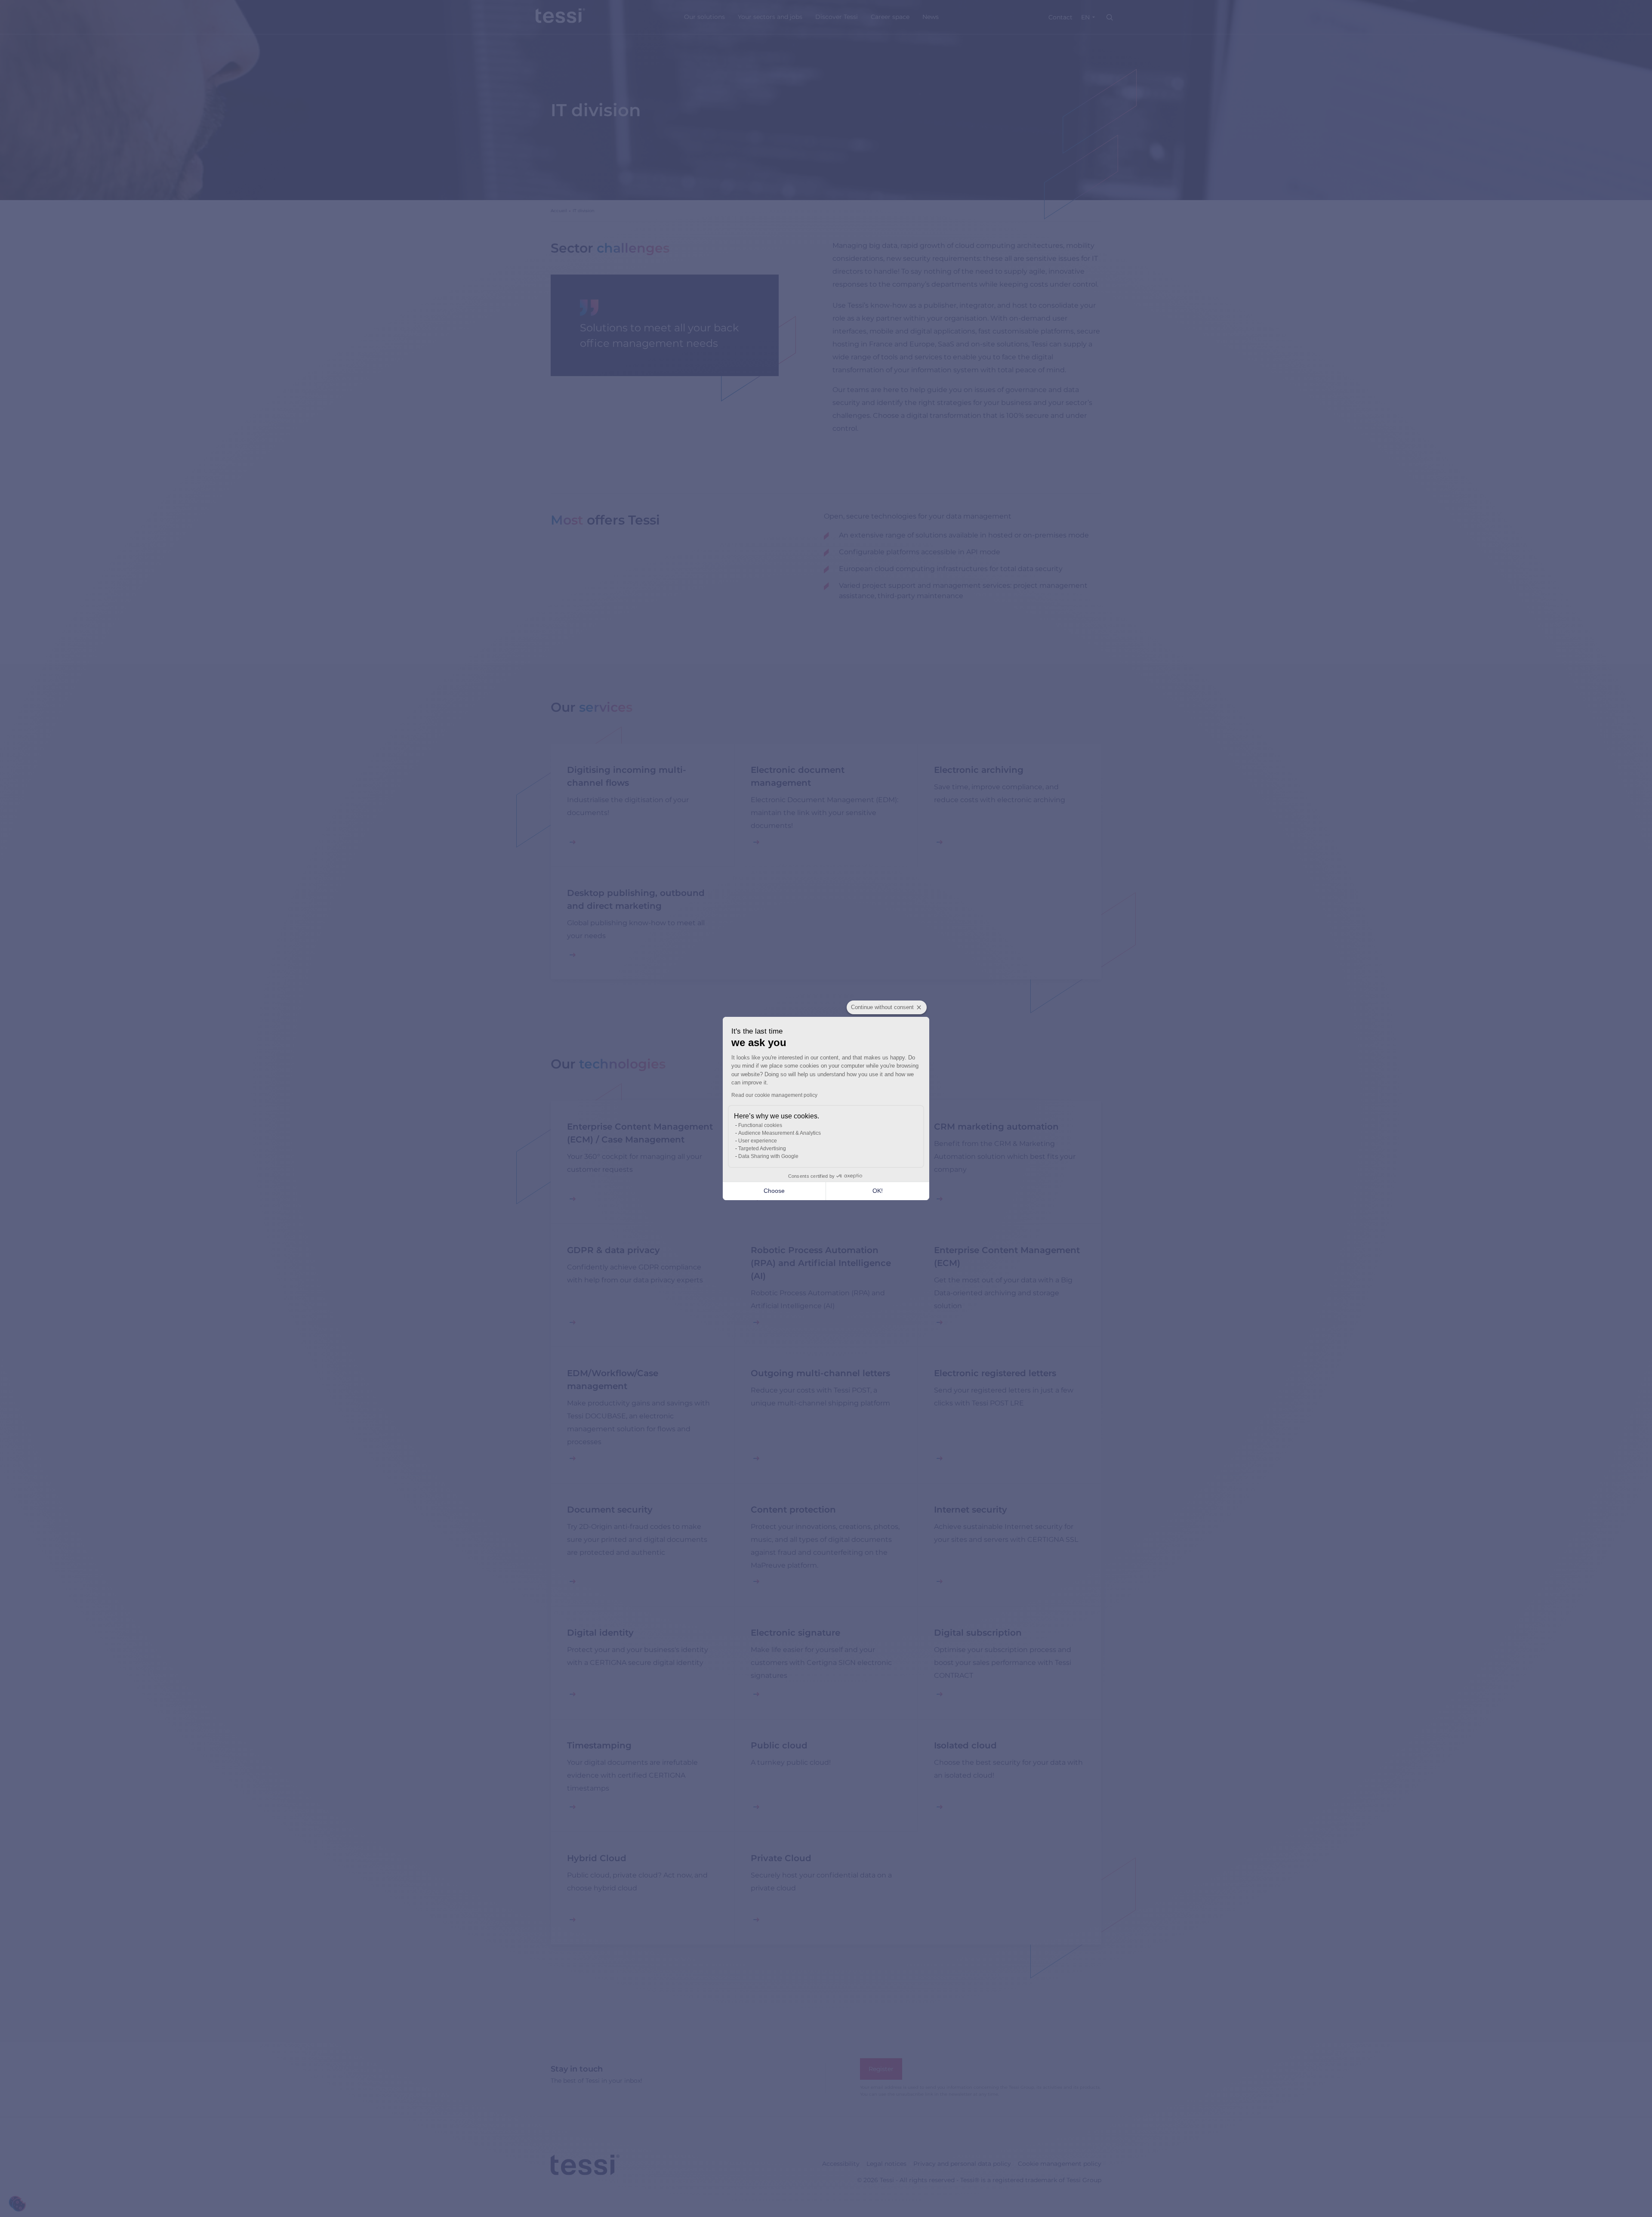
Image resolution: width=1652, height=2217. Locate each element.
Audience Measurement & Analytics (780, 1133)
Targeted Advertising (762, 1149)
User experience (758, 1141)
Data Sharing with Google (768, 1156)
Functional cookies (760, 1125)
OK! (878, 1191)
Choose (774, 1191)
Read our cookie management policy (774, 1095)
